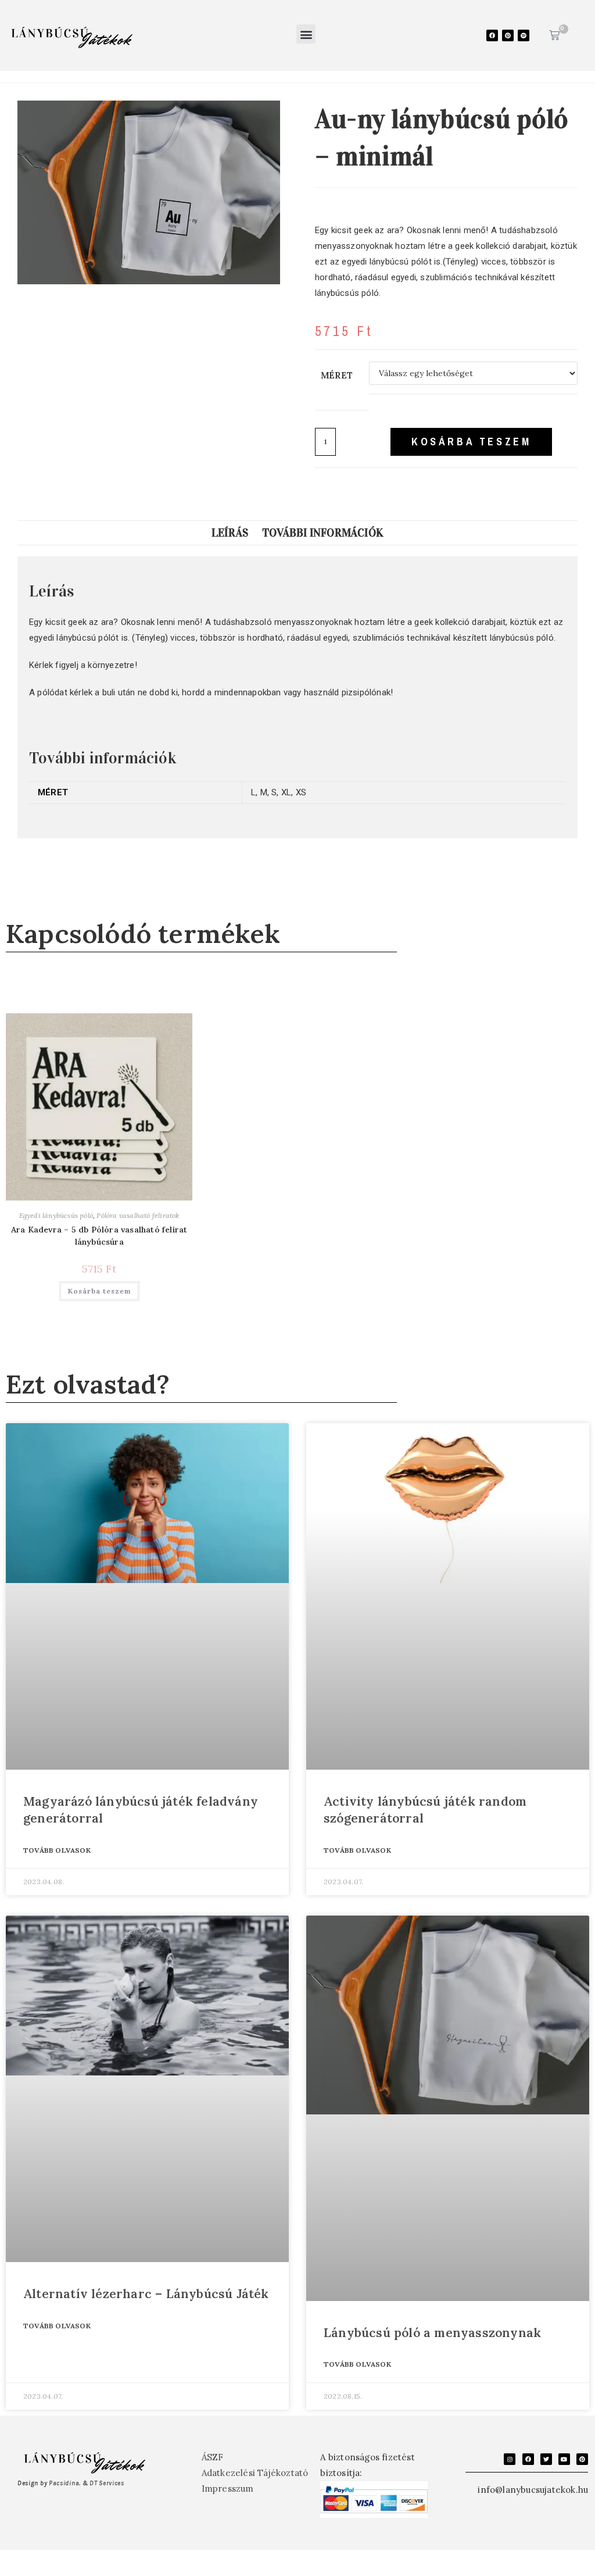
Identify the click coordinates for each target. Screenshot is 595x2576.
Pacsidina (64, 2483)
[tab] (230, 533)
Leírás (230, 533)
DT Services (107, 2483)
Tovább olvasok (57, 1850)
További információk (323, 533)
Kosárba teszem (471, 442)
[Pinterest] (508, 35)
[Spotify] (524, 35)
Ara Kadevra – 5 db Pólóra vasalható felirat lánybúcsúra (99, 1236)
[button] (306, 34)
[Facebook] (492, 35)
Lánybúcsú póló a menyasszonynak (432, 2333)
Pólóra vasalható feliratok (138, 1215)
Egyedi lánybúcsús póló (56, 1215)
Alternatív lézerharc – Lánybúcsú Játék (146, 2294)
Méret (337, 375)
